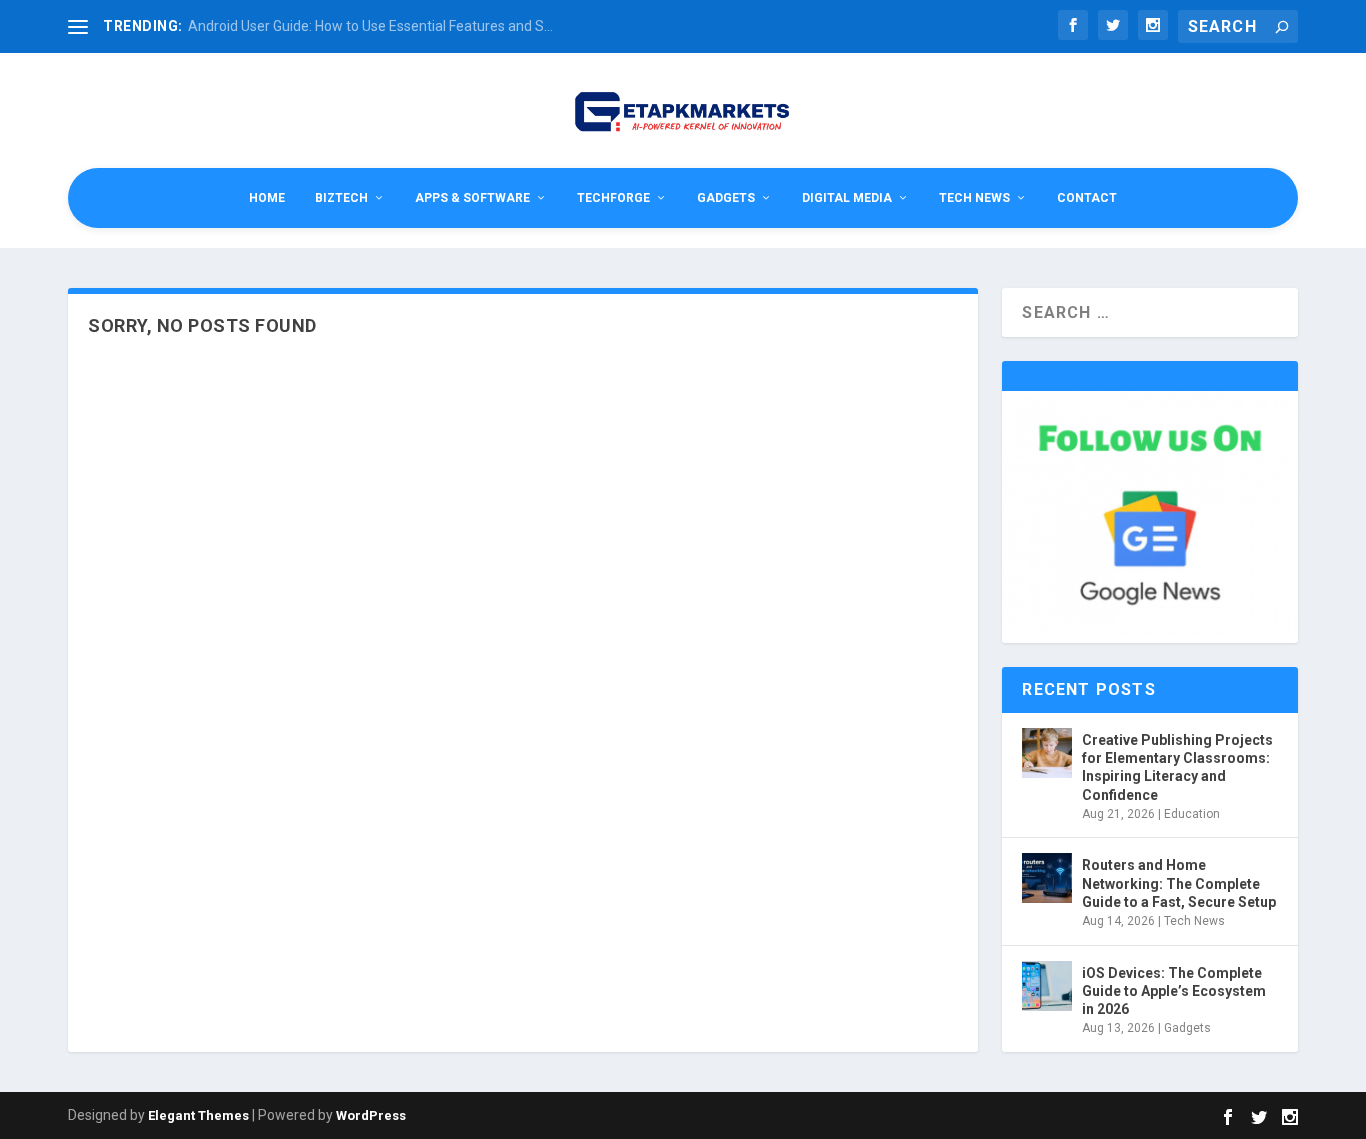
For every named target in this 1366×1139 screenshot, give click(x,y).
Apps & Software (472, 198)
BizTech (341, 198)
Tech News (974, 198)
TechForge (613, 198)
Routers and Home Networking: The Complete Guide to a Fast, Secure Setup (1179, 883)
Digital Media (847, 198)
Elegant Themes (198, 1115)
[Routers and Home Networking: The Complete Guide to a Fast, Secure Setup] (1047, 878)
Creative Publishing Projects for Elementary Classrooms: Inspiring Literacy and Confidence (1177, 767)
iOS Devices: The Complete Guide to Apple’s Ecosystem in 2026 (1174, 991)
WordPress (371, 1115)
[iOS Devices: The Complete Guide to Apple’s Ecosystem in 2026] (1047, 986)
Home (267, 198)
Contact (1087, 198)
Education (1192, 814)
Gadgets (726, 198)
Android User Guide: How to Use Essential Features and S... (370, 26)
